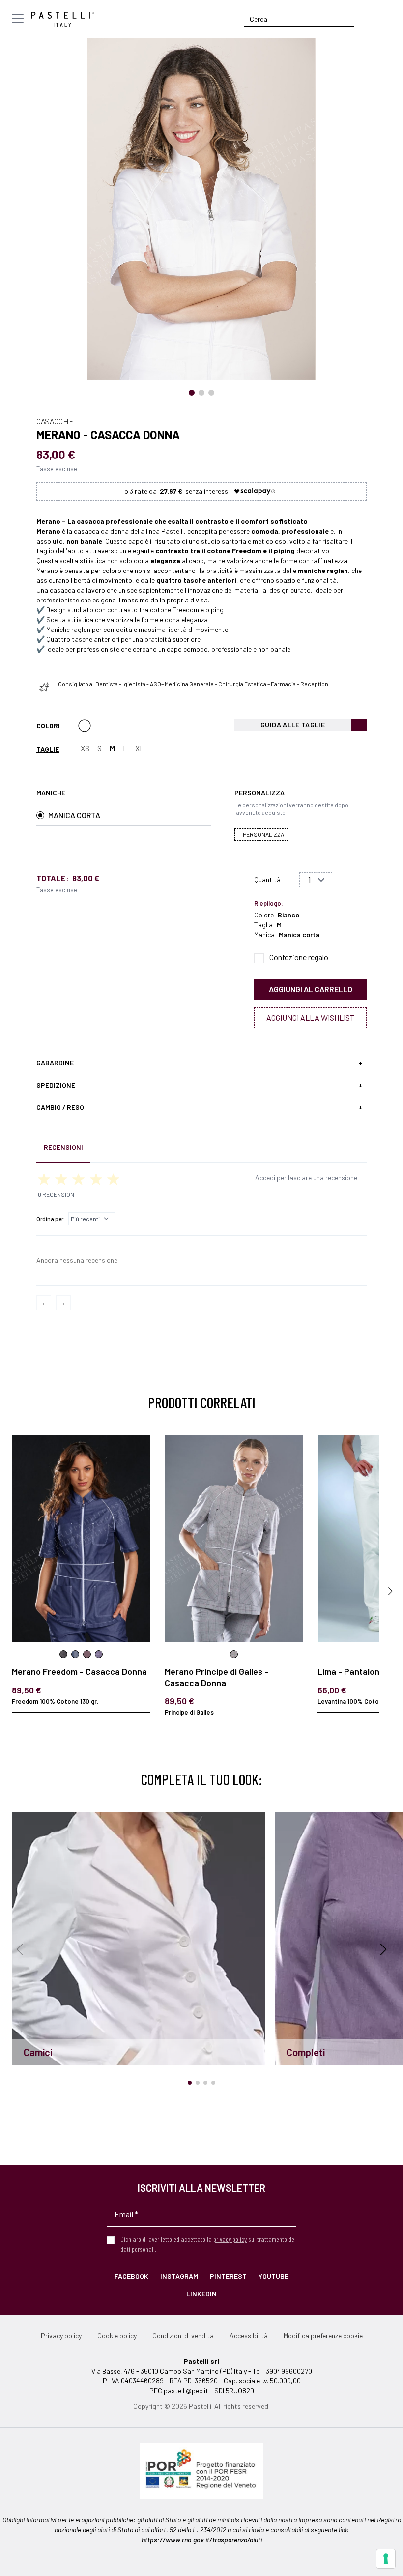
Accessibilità (249, 2335)
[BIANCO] (85, 726)
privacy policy (230, 2239)
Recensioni (63, 1147)
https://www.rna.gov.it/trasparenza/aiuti (202, 2539)
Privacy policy (61, 2335)
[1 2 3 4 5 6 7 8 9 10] (316, 880)
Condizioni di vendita (183, 2335)
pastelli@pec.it (186, 2390)
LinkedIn (201, 2294)
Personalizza (263, 834)
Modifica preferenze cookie (323, 2335)
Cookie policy (117, 2335)
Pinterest (228, 2276)
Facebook (131, 2276)
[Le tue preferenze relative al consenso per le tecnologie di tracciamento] (386, 2559)
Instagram (179, 2276)
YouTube (273, 2276)
